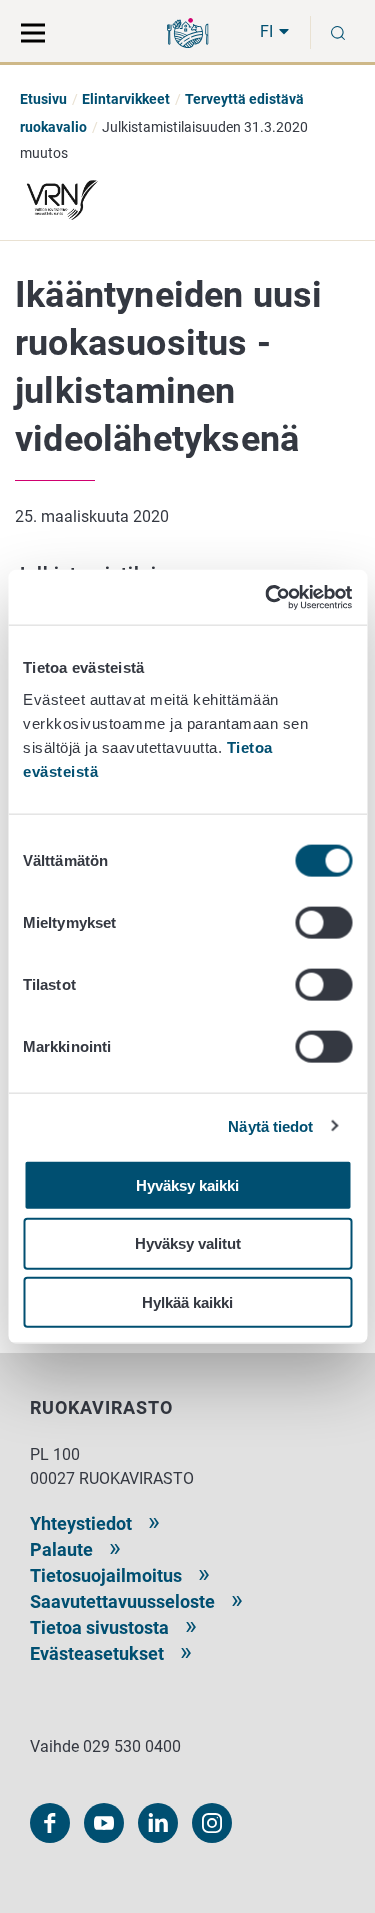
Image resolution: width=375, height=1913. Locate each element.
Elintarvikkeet (126, 99)
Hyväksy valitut (188, 1243)
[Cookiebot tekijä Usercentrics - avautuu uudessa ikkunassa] (267, 597)
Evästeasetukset (97, 1653)
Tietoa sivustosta (99, 1627)
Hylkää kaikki (187, 1302)
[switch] (323, 922)
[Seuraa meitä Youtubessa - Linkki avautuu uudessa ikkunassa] (104, 1823)
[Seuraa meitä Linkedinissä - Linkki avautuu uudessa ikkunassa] (158, 1823)
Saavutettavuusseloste (122, 1601)
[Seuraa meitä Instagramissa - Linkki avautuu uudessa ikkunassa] (212, 1823)
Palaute (61, 1549)
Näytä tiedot (270, 1126)
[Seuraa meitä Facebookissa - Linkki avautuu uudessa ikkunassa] (50, 1823)
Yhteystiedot (81, 1523)
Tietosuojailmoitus (106, 1575)
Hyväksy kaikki (187, 1184)
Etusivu (43, 99)
